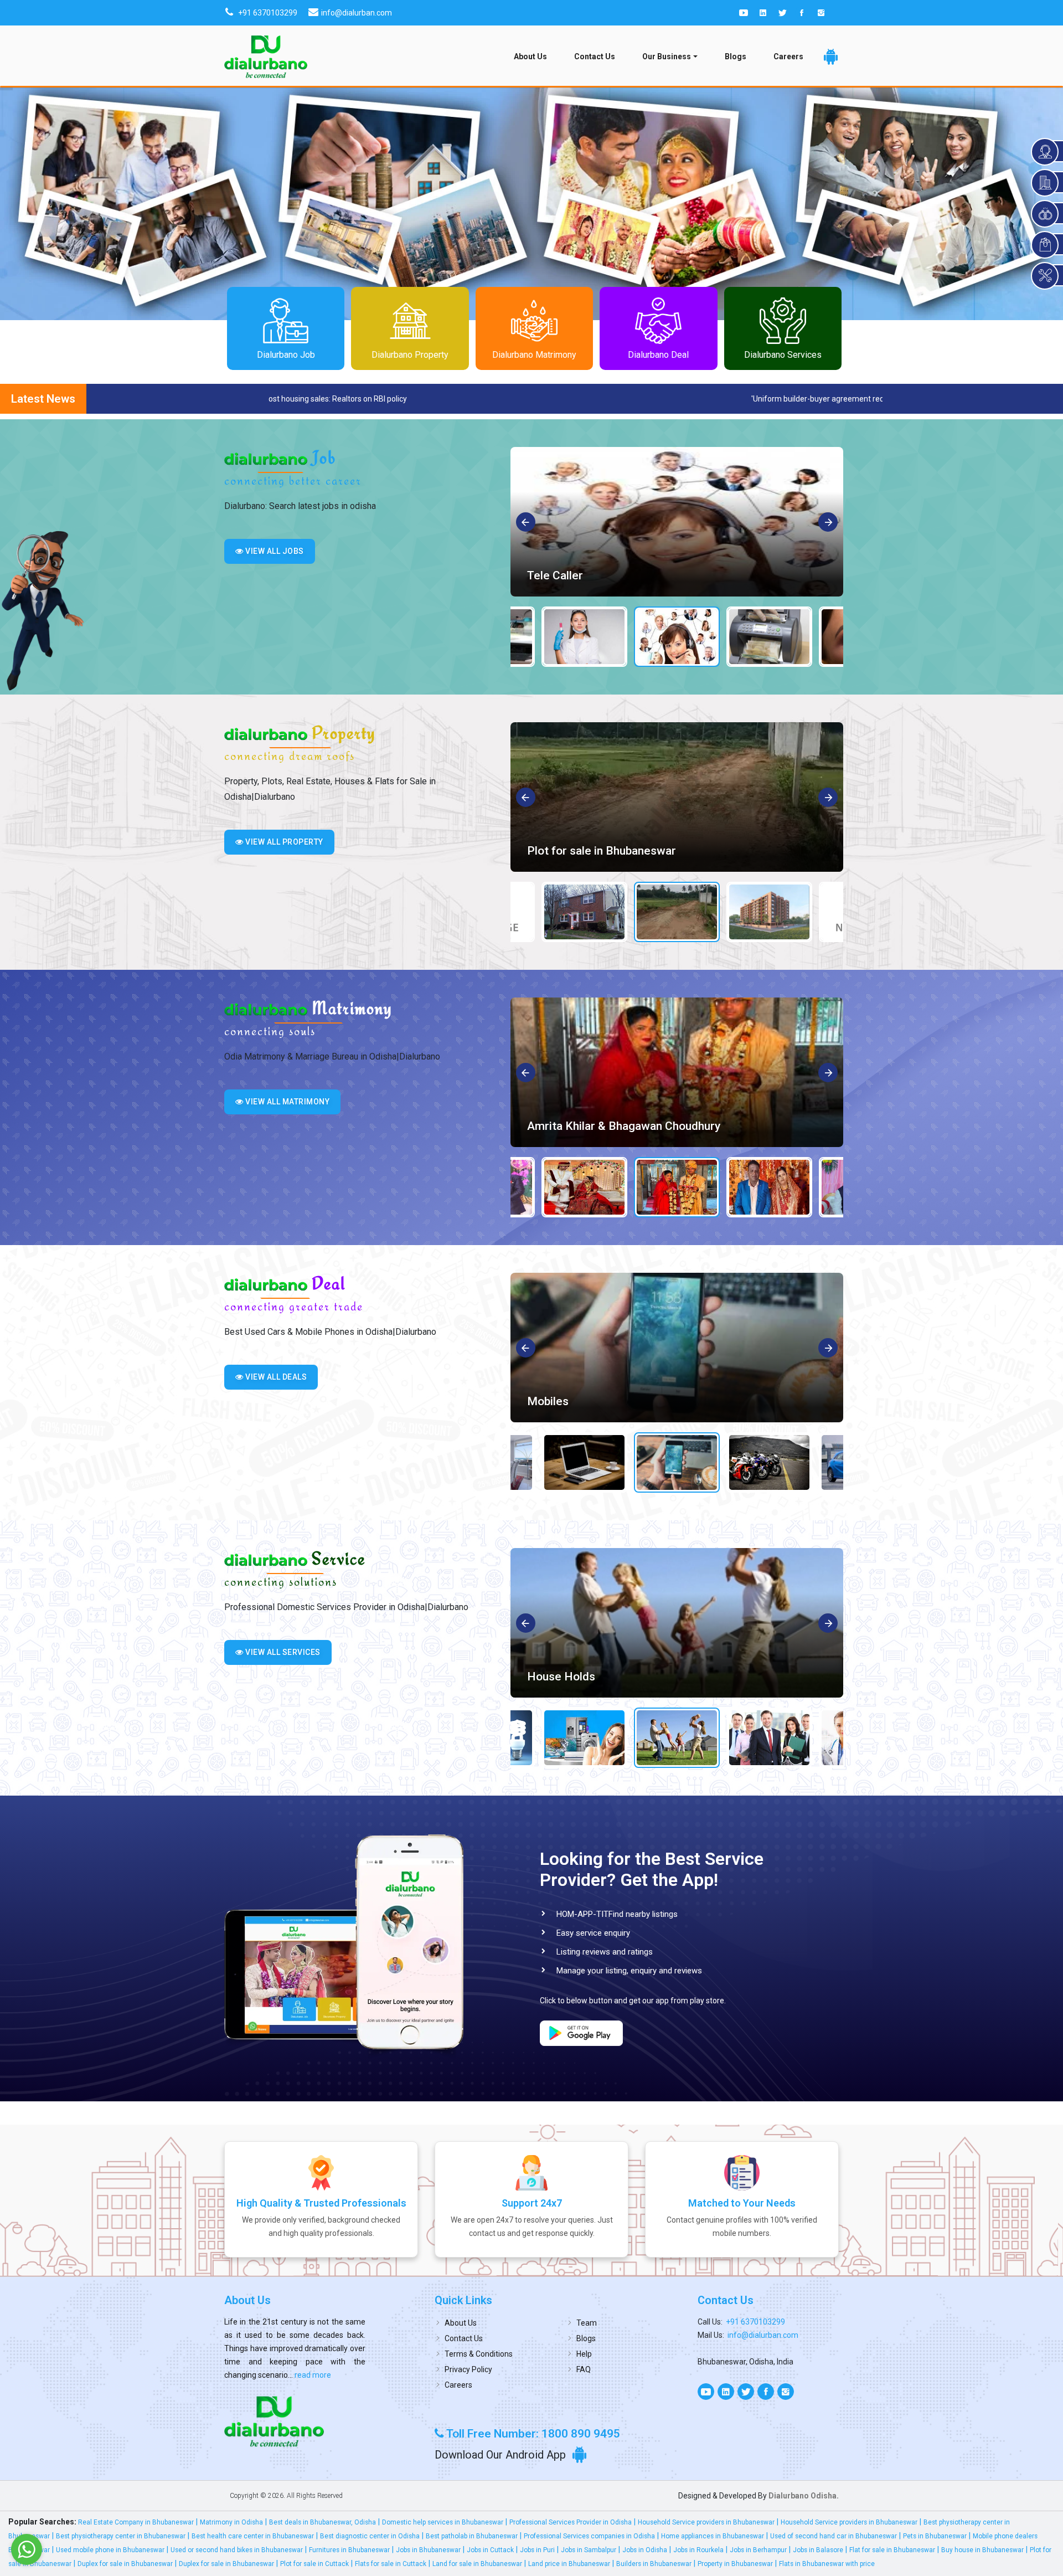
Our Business (667, 56)
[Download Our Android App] (831, 57)
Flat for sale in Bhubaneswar (892, 2550)
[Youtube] (744, 13)
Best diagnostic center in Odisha (370, 2536)
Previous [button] (526, 523)
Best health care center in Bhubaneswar (253, 2536)
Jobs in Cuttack (490, 2550)
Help (584, 2354)
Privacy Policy (468, 2369)
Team (587, 2323)
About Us (530, 56)
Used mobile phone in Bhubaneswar (110, 2550)
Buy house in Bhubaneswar (982, 2550)
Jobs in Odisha (645, 2550)
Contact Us (595, 56)
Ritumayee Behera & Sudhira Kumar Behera (640, 1126)
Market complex (570, 851)
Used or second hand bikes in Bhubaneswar (237, 2550)
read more (312, 2375)
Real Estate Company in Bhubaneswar (136, 2522)
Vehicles (549, 1401)
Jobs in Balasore (818, 2550)
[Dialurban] (266, 56)
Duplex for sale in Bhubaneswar (125, 2564)
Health (545, 1677)
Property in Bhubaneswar (735, 2564)
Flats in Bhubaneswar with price (827, 2564)
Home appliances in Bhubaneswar (713, 2536)
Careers (788, 56)
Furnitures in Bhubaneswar (349, 2550)
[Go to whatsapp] (27, 2549)
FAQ (584, 2369)
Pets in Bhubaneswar (935, 2536)
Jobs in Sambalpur (589, 2550)
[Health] (677, 1623)
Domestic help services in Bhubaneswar (443, 2522)
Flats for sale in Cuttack (391, 2564)
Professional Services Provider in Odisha (571, 2522)
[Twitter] (782, 13)
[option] (677, 522)
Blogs (736, 56)
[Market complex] (677, 797)
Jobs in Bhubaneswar (428, 2550)
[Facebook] (802, 13)
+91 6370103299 (755, 2322)
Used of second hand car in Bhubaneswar (834, 2536)
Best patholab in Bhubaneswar (472, 2536)
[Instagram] (821, 13)
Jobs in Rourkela (698, 2550)
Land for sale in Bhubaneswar (477, 2564)
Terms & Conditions (479, 2354)
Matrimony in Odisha (231, 2522)
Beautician (554, 575)
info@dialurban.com (763, 2335)
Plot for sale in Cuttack (314, 2564)
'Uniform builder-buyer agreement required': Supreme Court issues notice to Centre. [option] (436, 399)
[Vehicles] (677, 1348)
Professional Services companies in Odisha (589, 2536)
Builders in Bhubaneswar (654, 2564)
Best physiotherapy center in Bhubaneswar (121, 2536)
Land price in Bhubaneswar (569, 2564)
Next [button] (829, 523)
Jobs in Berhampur (758, 2550)
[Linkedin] (763, 13)
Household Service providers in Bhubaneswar (706, 2522)
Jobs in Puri (537, 2550)
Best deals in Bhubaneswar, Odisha (322, 2522)
